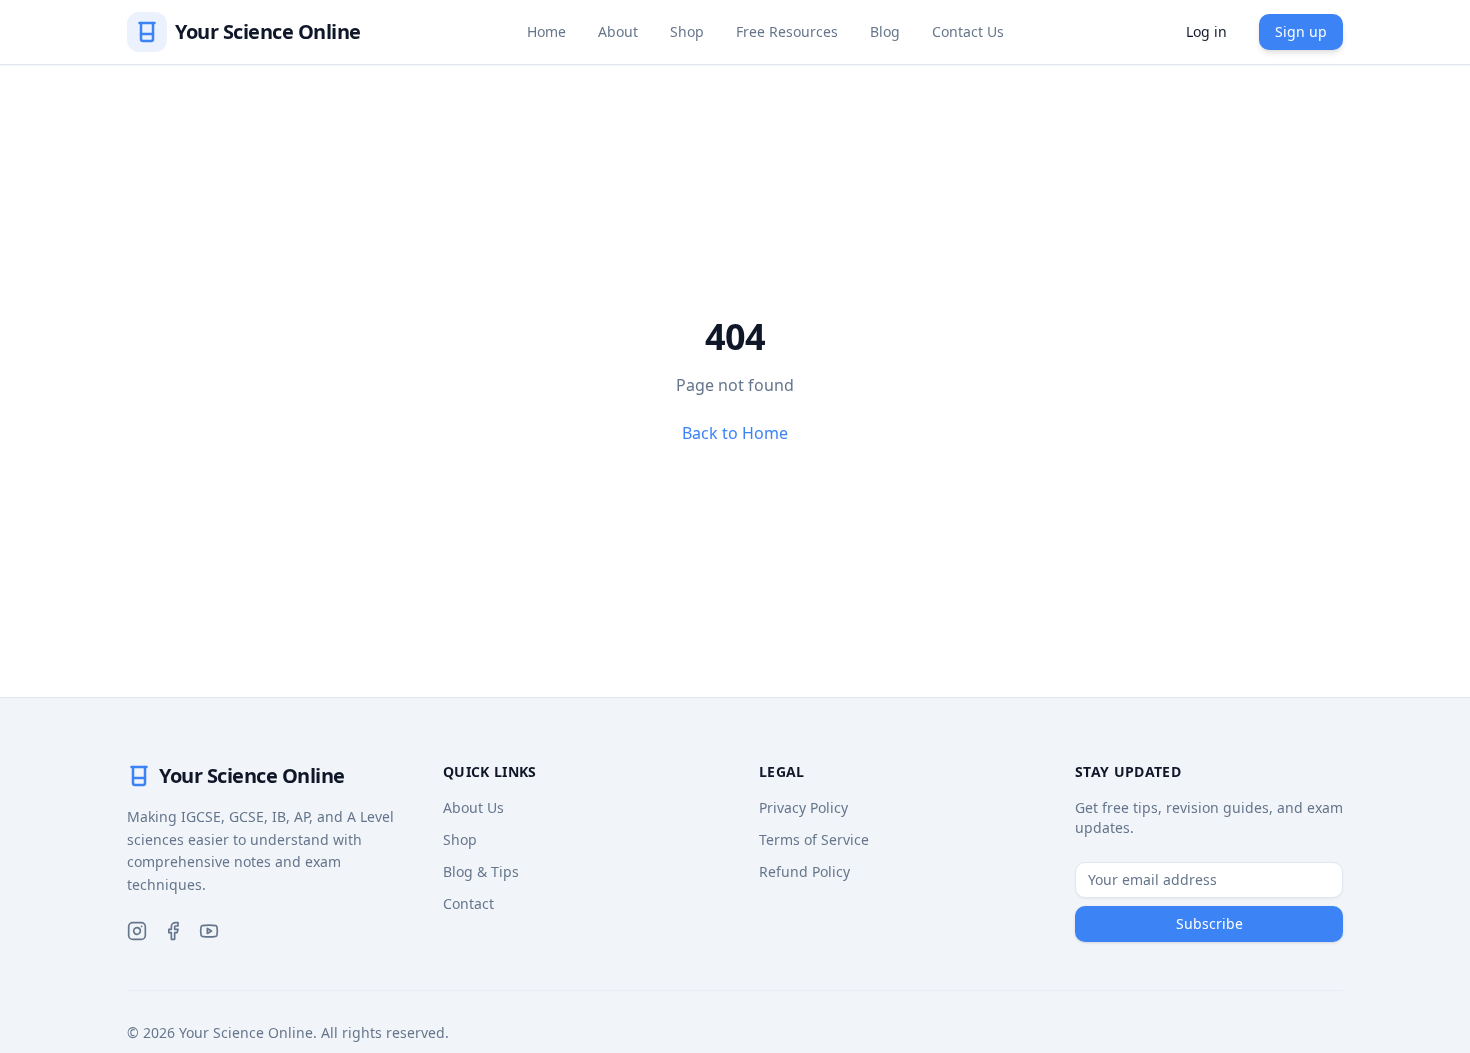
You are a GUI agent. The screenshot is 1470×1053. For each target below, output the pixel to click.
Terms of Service (814, 839)
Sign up (1301, 31)
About (618, 31)
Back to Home (735, 433)
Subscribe (1209, 923)
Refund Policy (804, 871)
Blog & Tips (481, 871)
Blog (885, 31)
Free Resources (787, 31)
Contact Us (968, 31)
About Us (473, 807)
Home (546, 31)
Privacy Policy (803, 807)
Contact (468, 903)
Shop (687, 31)
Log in (1206, 31)
